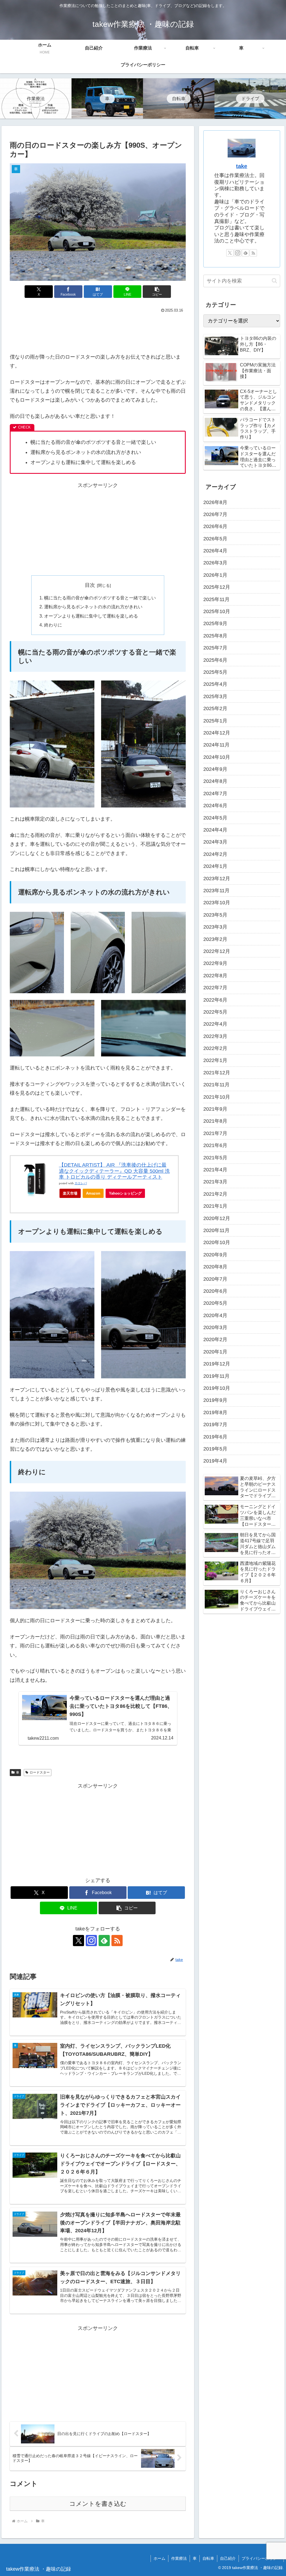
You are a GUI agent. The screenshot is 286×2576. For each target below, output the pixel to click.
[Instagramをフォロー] (91, 1941)
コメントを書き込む (98, 2504)
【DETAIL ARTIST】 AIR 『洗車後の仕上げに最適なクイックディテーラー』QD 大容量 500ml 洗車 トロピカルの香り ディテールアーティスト (114, 1171)
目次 (90, 585)
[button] (157, 292)
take (242, 166)
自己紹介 (228, 2558)
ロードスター (40, 1772)
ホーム (159, 2558)
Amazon (93, 1193)
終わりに (53, 625)
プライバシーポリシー (261, 2558)
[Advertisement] (98, 331)
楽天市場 (70, 1193)
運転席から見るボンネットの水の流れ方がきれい (93, 607)
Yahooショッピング (125, 1193)
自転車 (208, 2558)
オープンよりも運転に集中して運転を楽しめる (91, 616)
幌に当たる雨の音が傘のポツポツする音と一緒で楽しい (100, 598)
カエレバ (81, 1183)
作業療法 (179, 2558)
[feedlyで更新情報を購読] (104, 1941)
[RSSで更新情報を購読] (117, 1941)
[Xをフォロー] (78, 1941)
